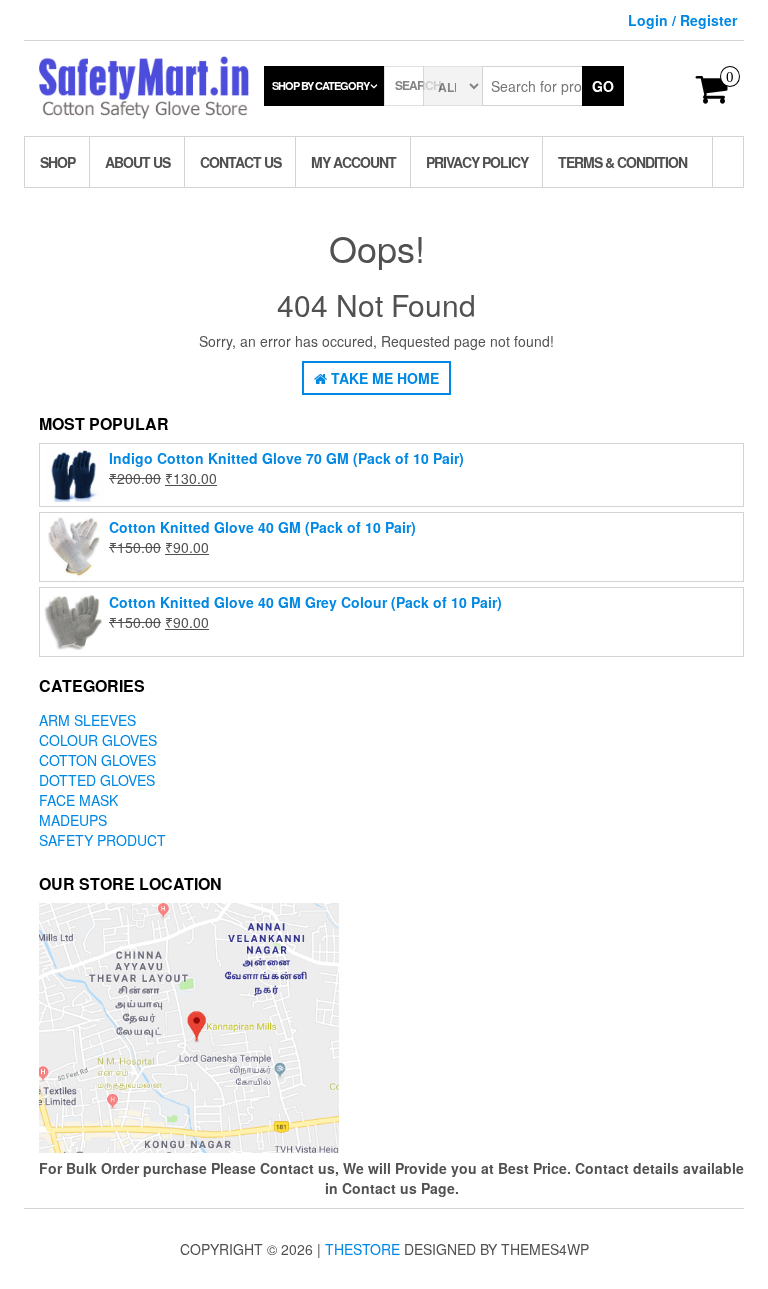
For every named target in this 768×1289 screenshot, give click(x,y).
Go (603, 86)
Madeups (73, 820)
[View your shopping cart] (712, 95)
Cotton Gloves (97, 760)
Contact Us (240, 162)
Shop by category (320, 85)
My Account (353, 162)
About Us (137, 162)
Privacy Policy (477, 162)
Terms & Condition (622, 162)
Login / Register (682, 20)
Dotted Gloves (97, 780)
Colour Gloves (98, 740)
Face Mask (78, 800)
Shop (57, 162)
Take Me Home (383, 378)
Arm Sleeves (87, 720)
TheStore (362, 1249)
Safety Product (102, 840)
